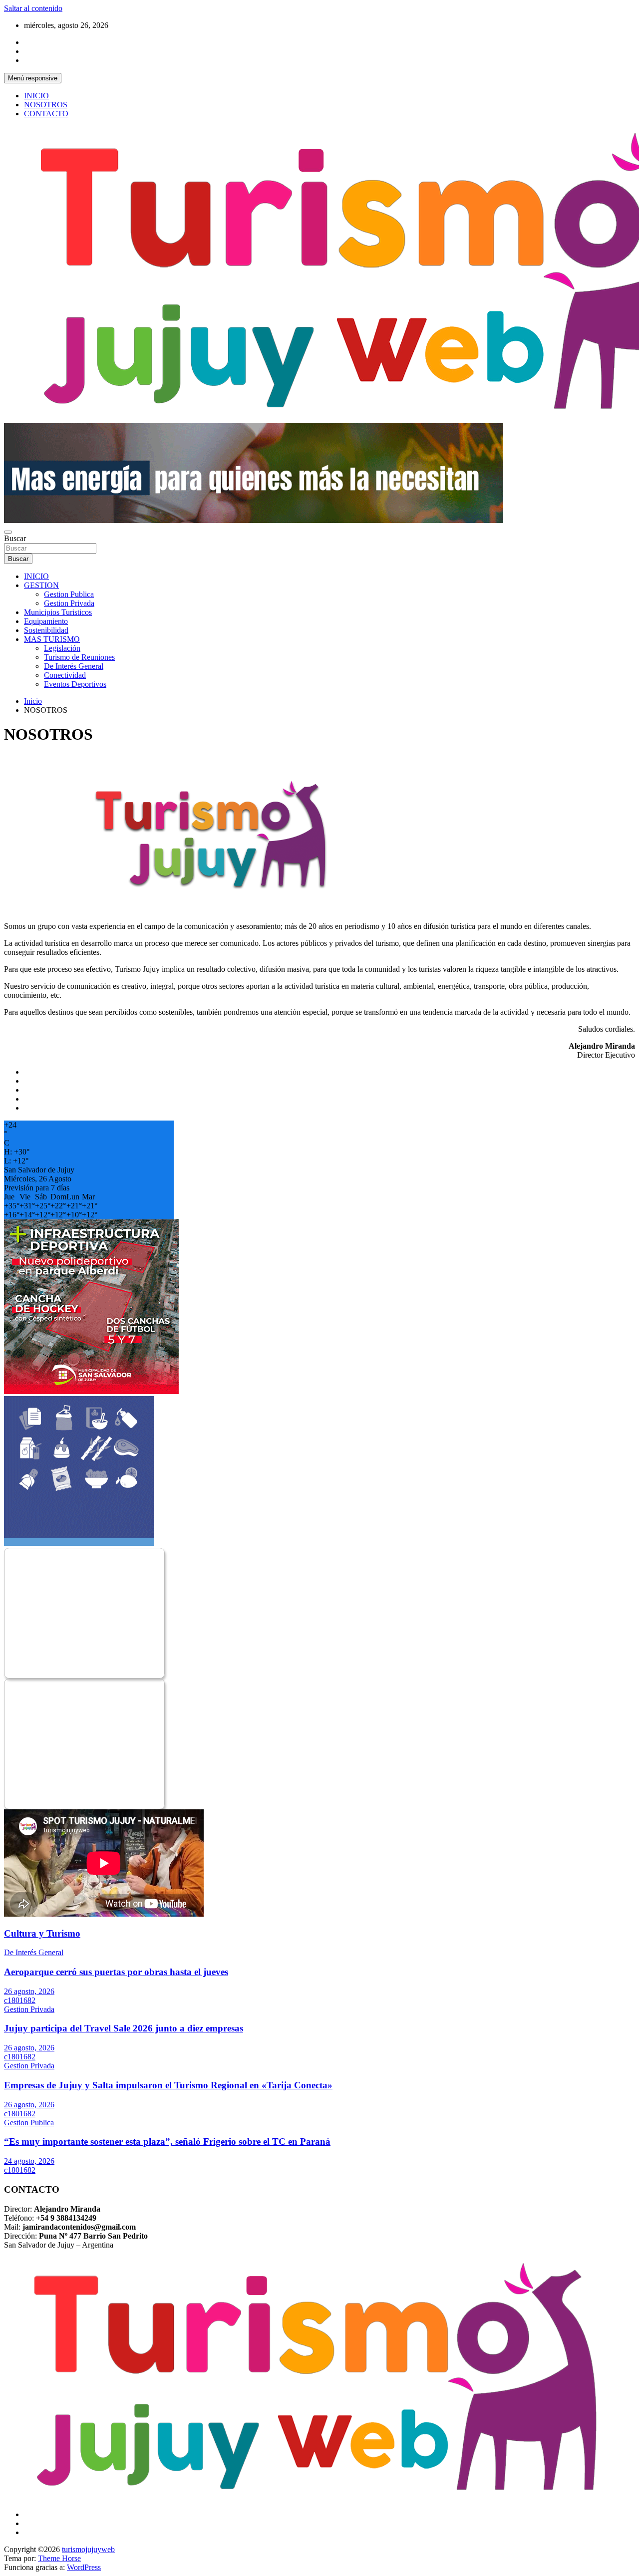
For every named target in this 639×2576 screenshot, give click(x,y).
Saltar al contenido (33, 8)
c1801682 (20, 2000)
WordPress (84, 2567)
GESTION (41, 585)
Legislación (62, 648)
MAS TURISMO (52, 639)
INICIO (36, 96)
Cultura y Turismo (42, 1933)
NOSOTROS (46, 105)
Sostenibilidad (46, 630)
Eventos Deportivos (75, 684)
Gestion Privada (69, 603)
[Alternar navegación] (8, 532)
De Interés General (74, 666)
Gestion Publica (69, 594)
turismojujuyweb (88, 2549)
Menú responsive (33, 78)
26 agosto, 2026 (29, 1991)
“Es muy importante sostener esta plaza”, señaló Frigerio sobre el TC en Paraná (167, 2142)
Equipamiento (46, 621)
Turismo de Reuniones (79, 657)
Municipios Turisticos (58, 612)
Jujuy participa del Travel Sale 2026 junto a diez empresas (124, 2028)
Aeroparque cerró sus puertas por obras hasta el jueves (116, 1972)
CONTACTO (46, 114)
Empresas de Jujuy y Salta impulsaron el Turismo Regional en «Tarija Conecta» (168, 2085)
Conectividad (65, 675)
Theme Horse (59, 2558)
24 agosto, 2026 (29, 2161)
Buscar (15, 538)
